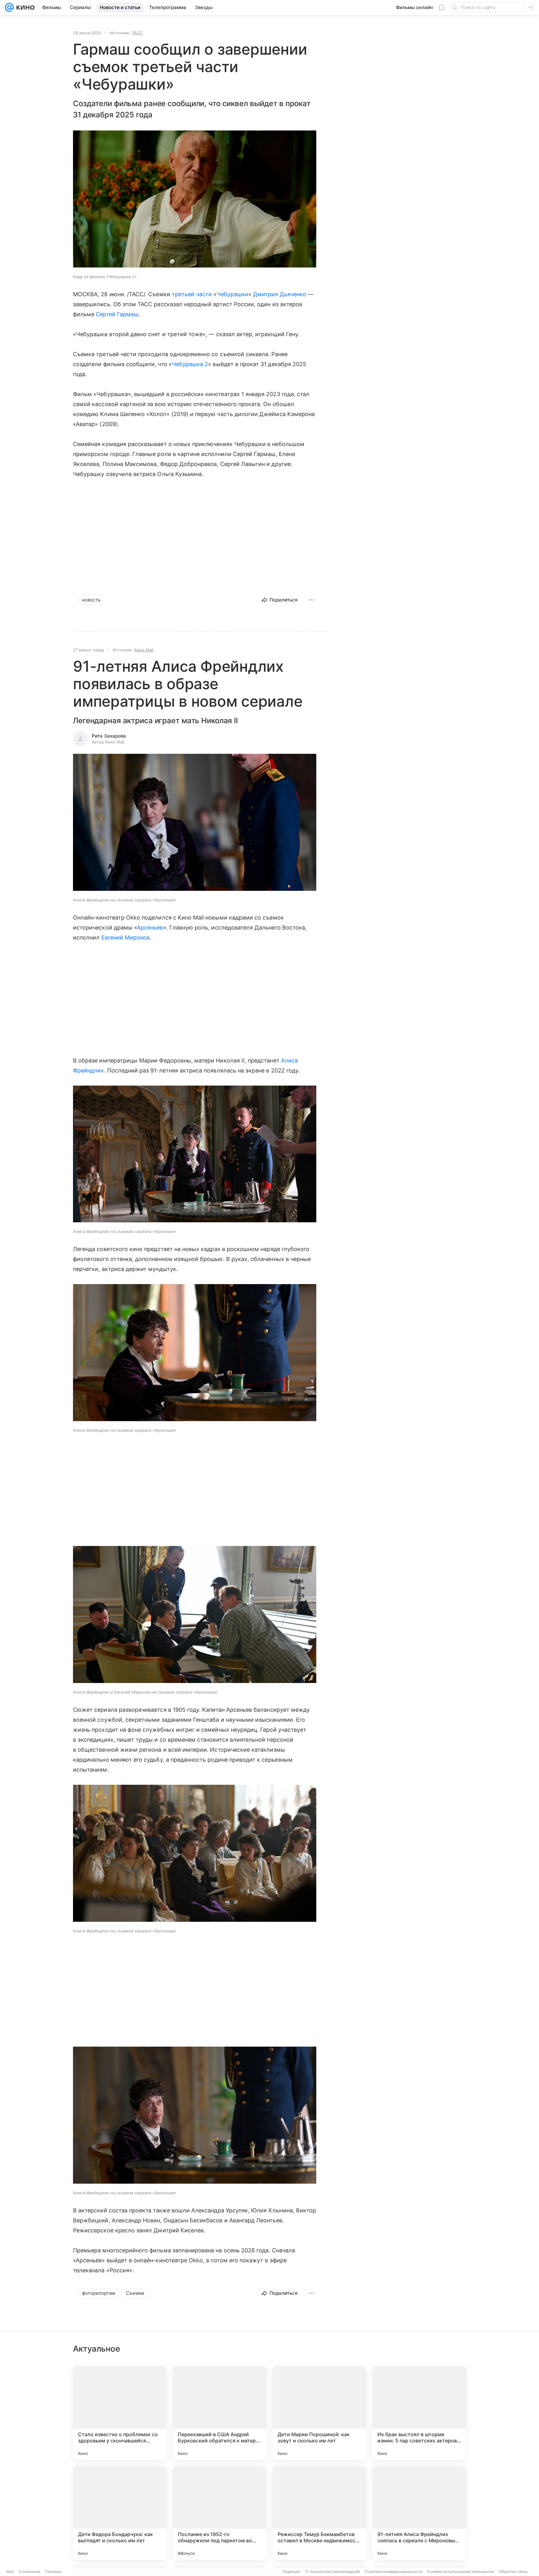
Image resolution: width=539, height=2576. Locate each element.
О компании (29, 2571)
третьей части (192, 294)
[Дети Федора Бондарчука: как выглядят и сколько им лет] (120, 2513)
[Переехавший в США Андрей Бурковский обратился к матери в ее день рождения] (220, 2413)
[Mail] (9, 7)
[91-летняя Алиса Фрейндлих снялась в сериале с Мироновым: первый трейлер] (419, 2513)
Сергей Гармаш (117, 314)
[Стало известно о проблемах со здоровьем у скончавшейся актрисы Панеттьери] (120, 2413)
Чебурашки (233, 294)
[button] (195, 200)
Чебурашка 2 (190, 364)
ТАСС (137, 33)
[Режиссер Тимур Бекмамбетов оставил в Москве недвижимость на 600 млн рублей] (319, 2513)
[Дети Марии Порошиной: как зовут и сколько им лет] (319, 2413)
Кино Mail (144, 650)
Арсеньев (150, 927)
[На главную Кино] (24, 7)
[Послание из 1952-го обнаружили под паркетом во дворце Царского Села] (220, 2513)
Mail (10, 2571)
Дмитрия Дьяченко (280, 294)
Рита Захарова (109, 736)
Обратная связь (513, 2571)
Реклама (53, 2571)
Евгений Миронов (126, 937)
